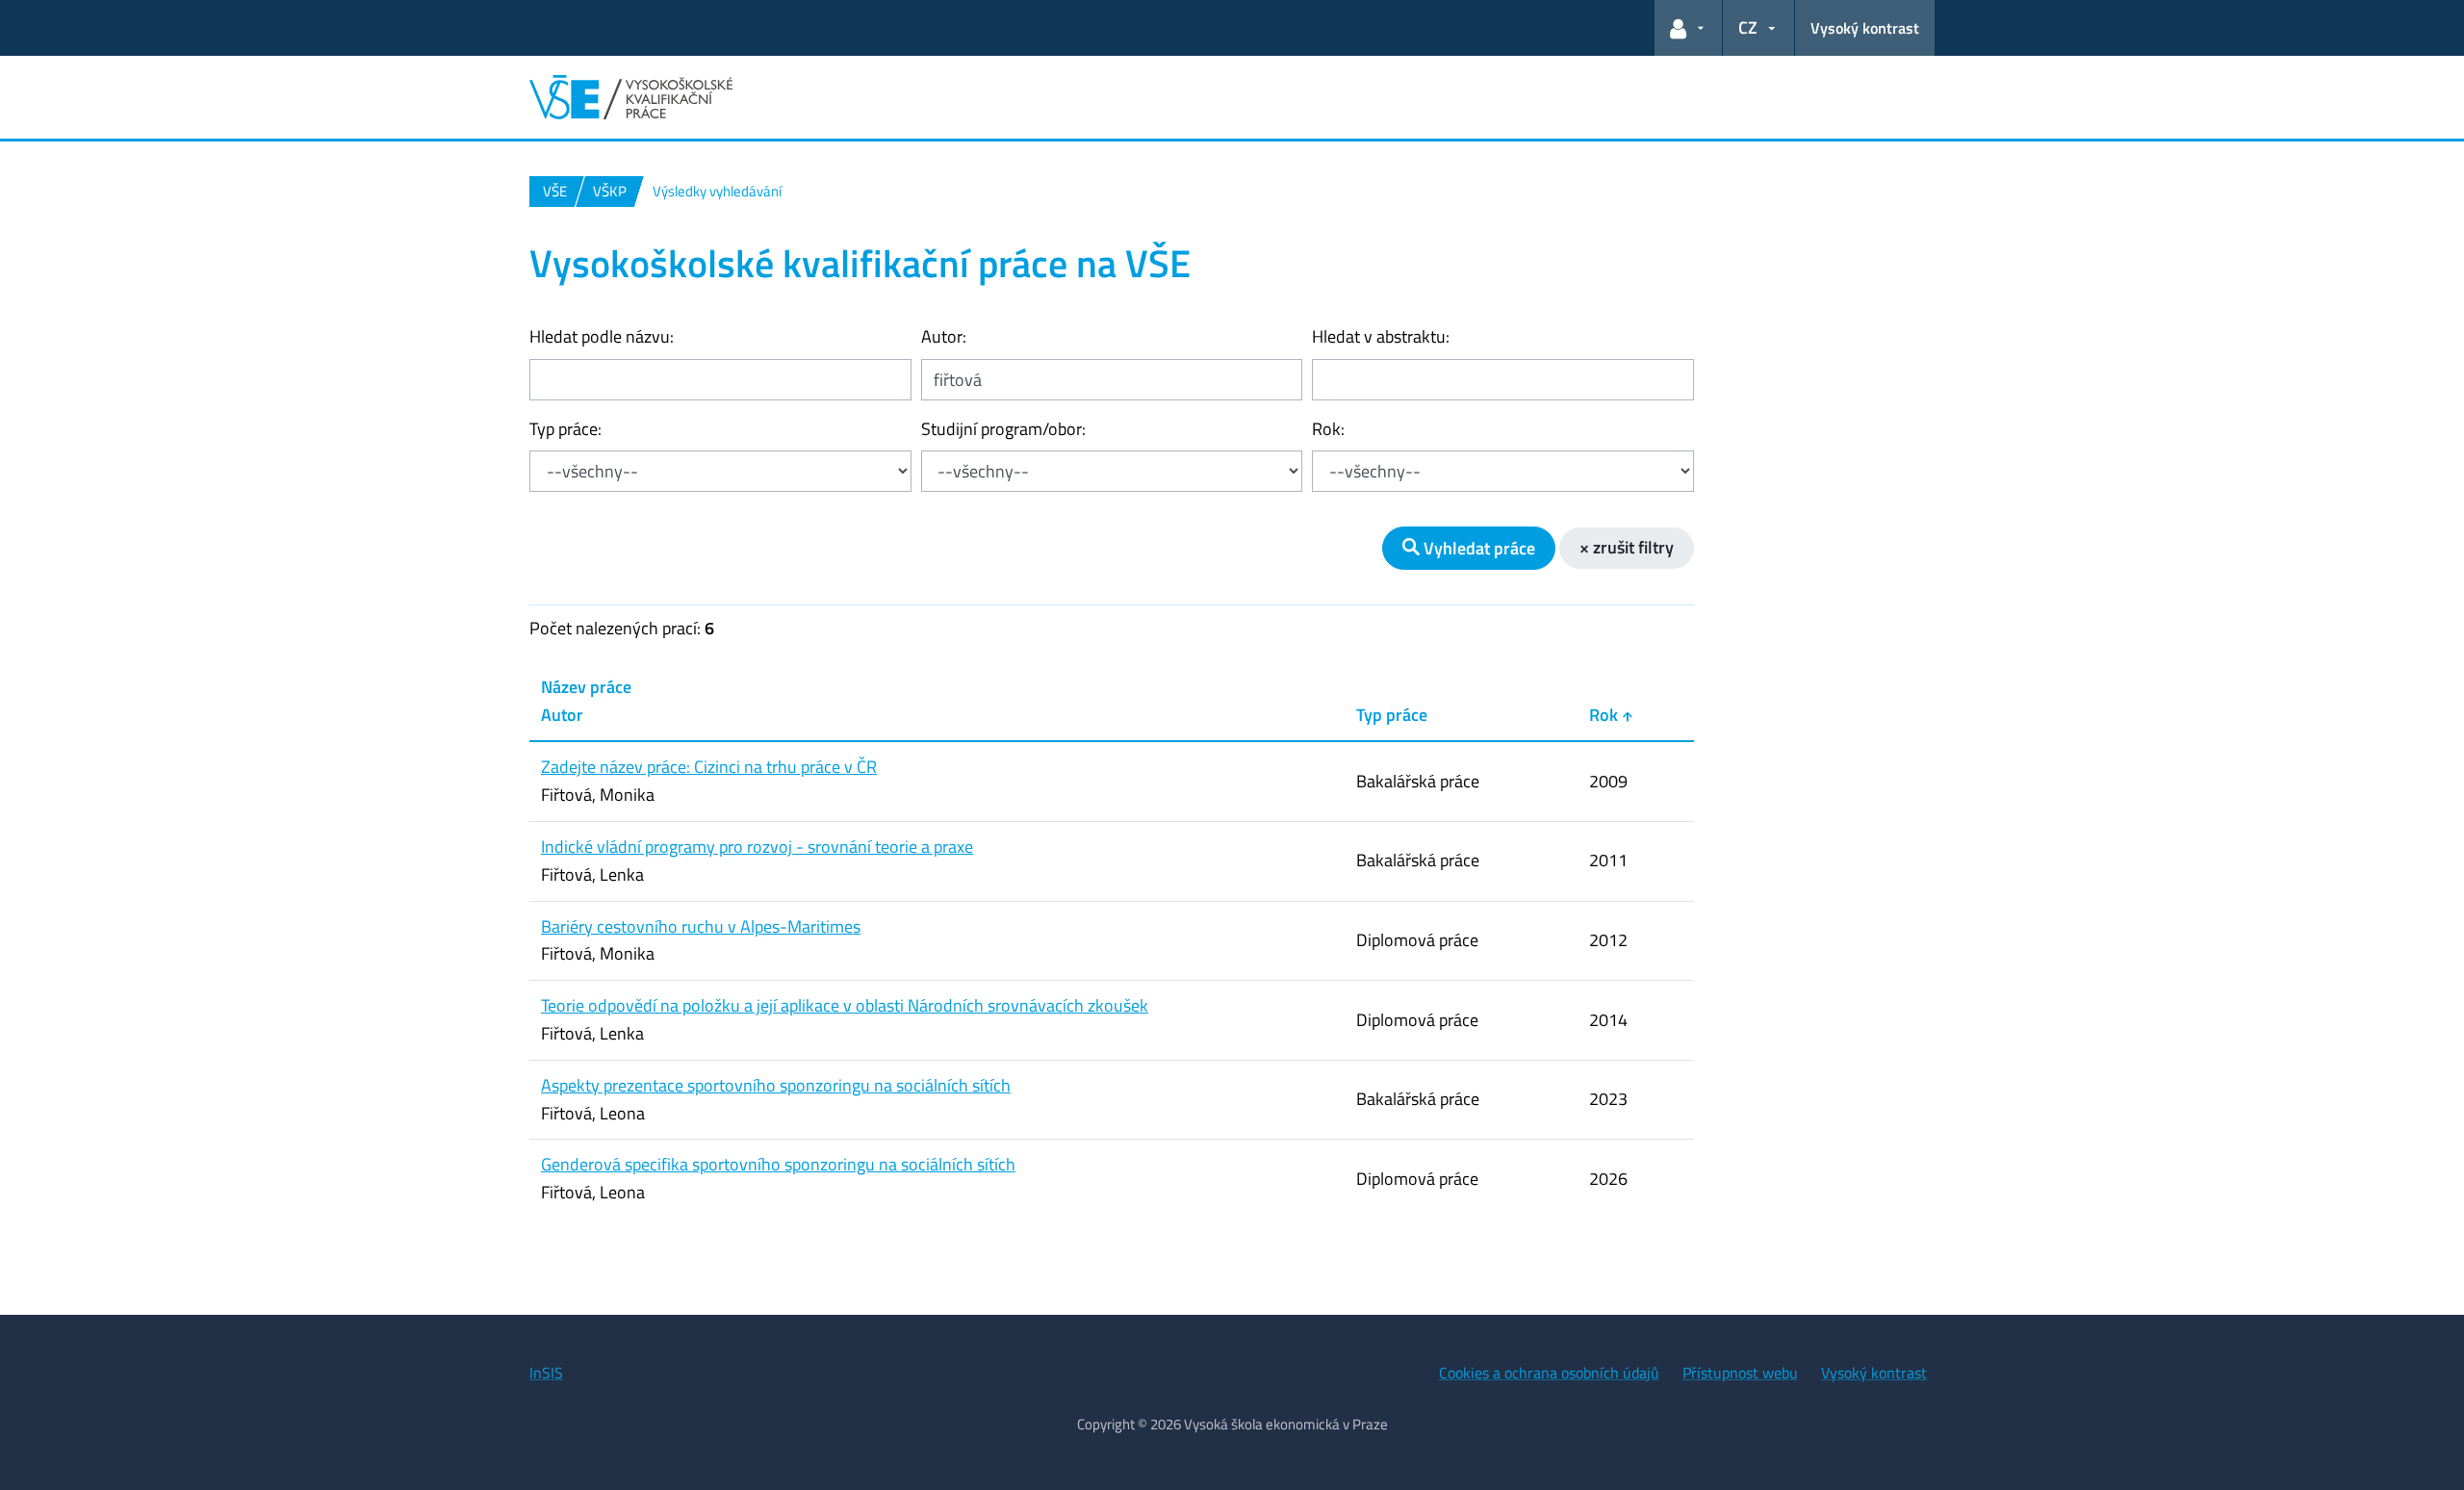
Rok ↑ (1611, 715)
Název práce (586, 687)
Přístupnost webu (1740, 1373)
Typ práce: (565, 429)
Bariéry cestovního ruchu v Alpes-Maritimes (701, 926)
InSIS (546, 1373)
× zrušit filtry (1627, 547)
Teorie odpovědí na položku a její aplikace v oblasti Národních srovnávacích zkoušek (845, 1005)
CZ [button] (1748, 27)
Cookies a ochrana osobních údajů (1549, 1373)
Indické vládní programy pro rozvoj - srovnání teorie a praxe (757, 847)
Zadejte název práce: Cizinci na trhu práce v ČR (709, 767)
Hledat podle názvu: (602, 336)
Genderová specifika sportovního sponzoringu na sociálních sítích (778, 1164)
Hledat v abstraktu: (1381, 336)
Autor (562, 715)
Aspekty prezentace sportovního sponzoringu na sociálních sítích (776, 1085)
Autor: (944, 336)
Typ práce (1392, 715)
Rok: (1328, 429)
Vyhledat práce (1477, 548)
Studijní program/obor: (1003, 429)
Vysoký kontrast (1865, 28)
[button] (1688, 28)
